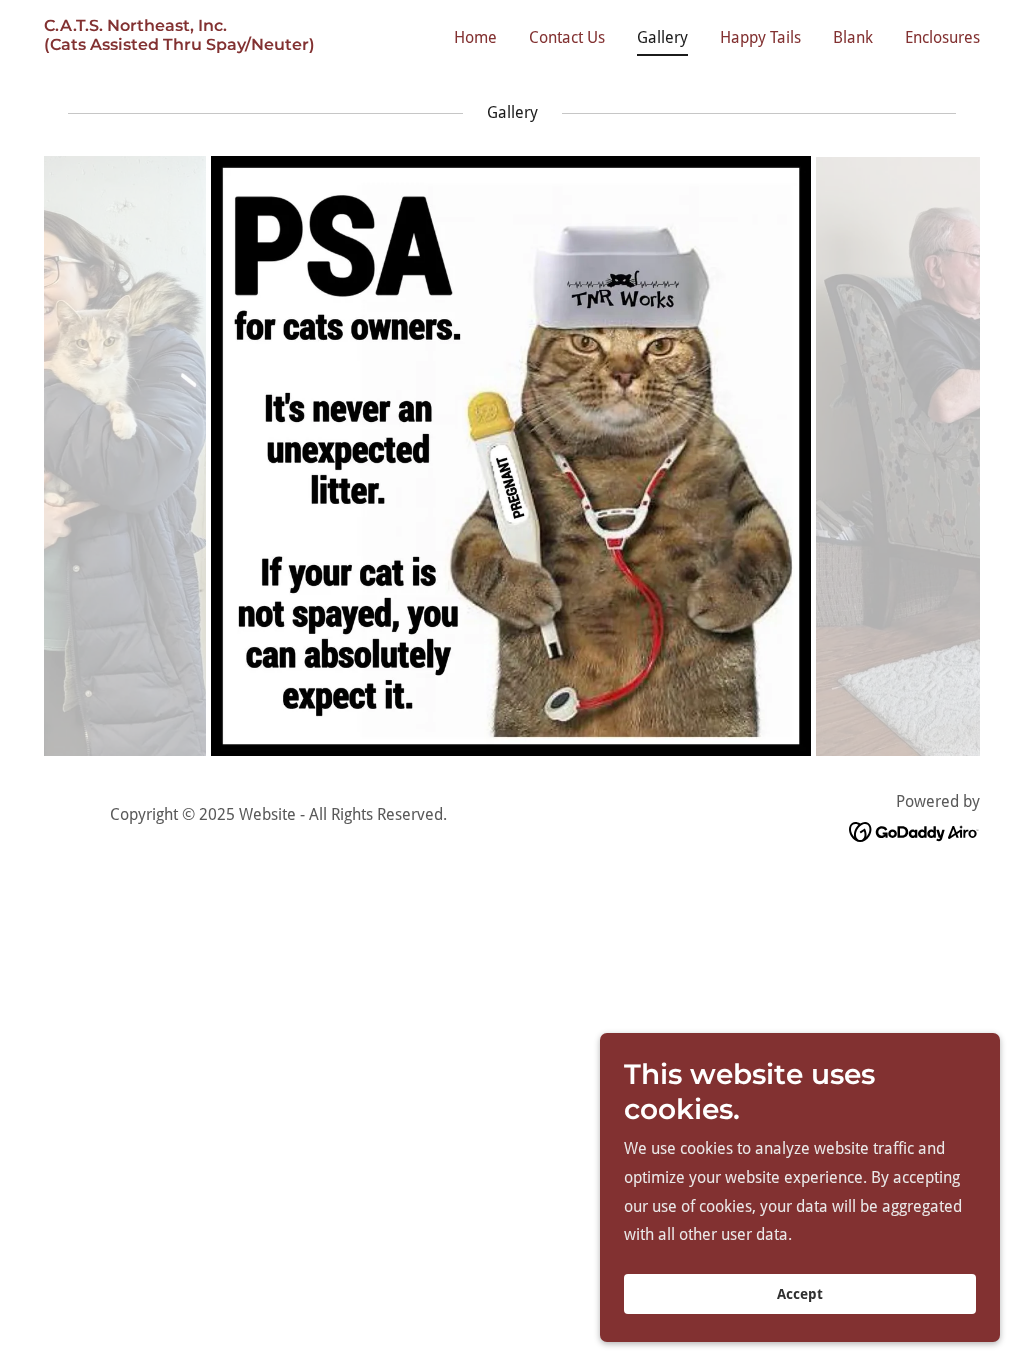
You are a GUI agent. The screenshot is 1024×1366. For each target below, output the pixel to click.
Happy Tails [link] (760, 37)
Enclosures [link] (942, 37)
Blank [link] (853, 37)
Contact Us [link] (567, 37)
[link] (179, 44)
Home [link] (475, 37)
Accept (800, 1294)
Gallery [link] (662, 37)
